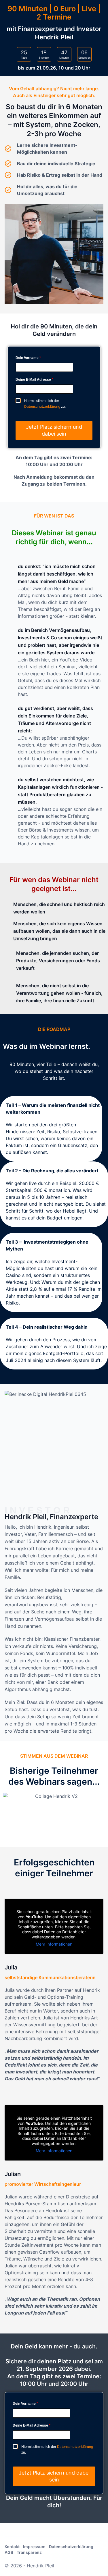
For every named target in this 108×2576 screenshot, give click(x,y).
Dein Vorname (28, 358)
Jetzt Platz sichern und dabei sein (54, 430)
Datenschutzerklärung (42, 406)
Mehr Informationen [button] (54, 1944)
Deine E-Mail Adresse (34, 380)
